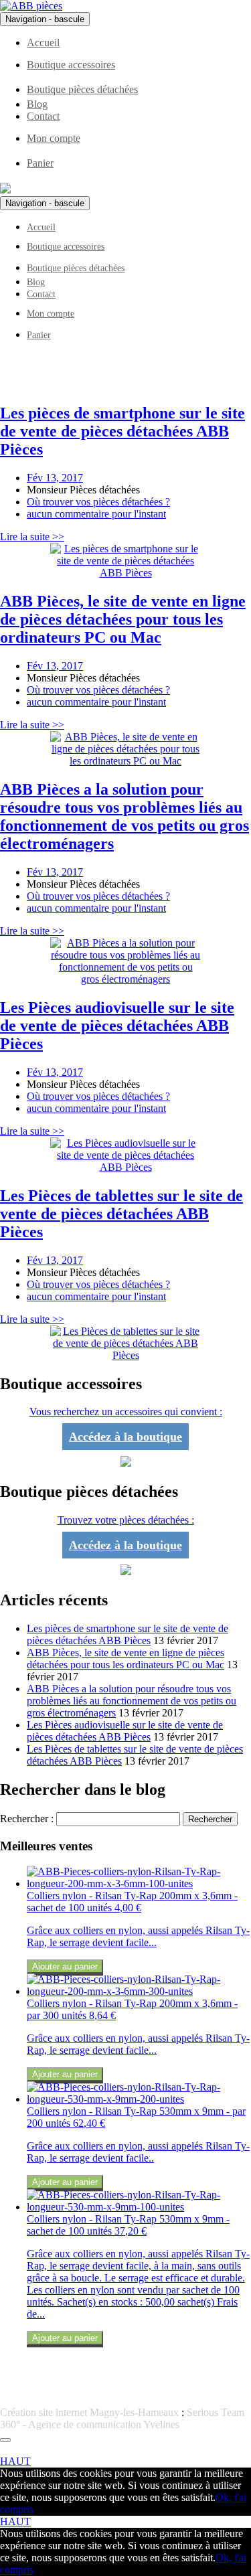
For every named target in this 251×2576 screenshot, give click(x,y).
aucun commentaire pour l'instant (96, 514)
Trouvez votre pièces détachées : (126, 1520)
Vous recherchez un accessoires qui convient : (126, 1412)
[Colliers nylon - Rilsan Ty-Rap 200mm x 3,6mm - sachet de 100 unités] (139, 1883)
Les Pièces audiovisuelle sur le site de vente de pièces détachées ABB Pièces (125, 1731)
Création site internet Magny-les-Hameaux (89, 2412)
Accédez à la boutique (125, 1437)
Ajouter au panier (65, 1966)
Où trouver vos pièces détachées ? (98, 502)
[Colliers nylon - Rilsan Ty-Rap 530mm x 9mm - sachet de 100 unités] (139, 2207)
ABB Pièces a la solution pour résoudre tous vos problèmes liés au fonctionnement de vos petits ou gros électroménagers (132, 1701)
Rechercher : (27, 1819)
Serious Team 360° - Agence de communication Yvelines (122, 2418)
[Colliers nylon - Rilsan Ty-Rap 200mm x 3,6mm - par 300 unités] (139, 1991)
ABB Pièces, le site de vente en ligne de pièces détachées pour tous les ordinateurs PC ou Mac (125, 1659)
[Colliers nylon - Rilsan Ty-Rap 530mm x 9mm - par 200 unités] (139, 2099)
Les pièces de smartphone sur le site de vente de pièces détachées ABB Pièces (128, 1634)
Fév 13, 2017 (55, 478)
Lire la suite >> (32, 537)
